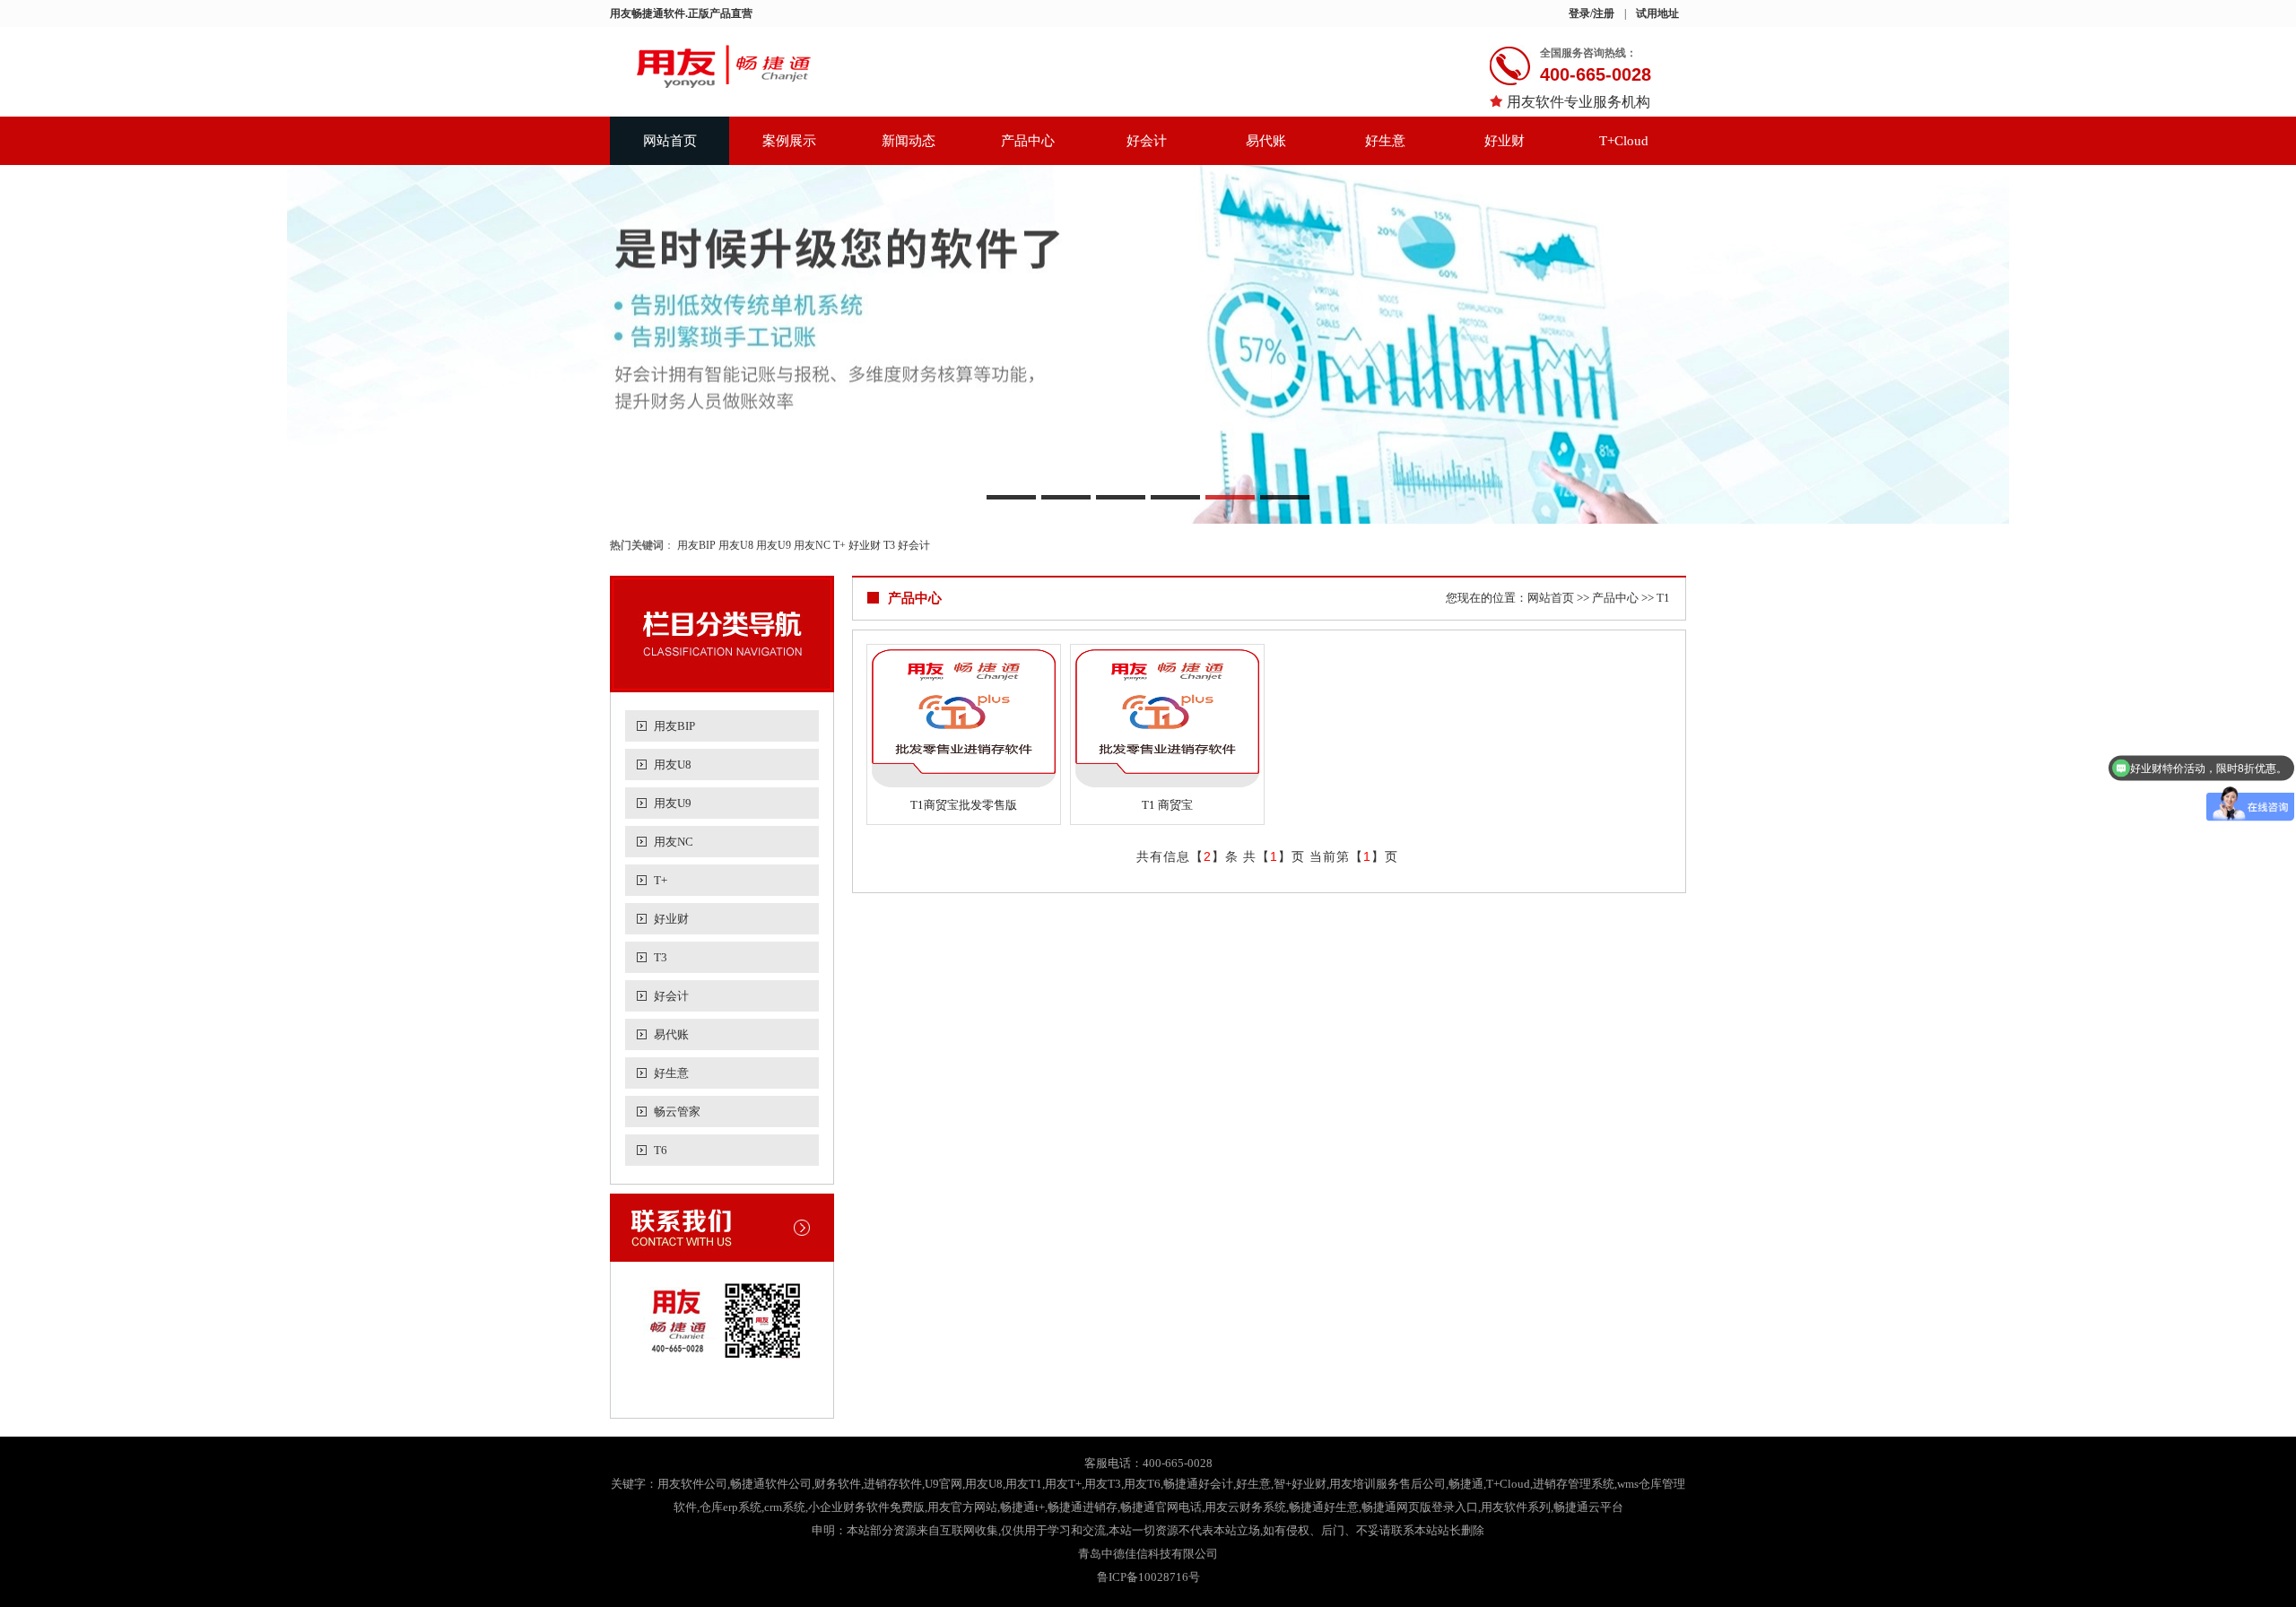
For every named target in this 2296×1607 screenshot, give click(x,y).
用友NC (812, 545)
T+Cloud (1624, 141)
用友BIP (696, 545)
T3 (889, 545)
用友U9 (774, 545)
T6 (661, 1150)
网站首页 (670, 141)
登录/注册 (1592, 13)
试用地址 (1657, 13)
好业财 (1505, 141)
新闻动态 (909, 141)
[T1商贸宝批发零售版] (964, 718)
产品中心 (1028, 141)
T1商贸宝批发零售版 (964, 805)
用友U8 (736, 545)
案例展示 (789, 141)
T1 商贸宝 (1167, 805)
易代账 (1266, 141)
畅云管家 (677, 1112)
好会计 (1147, 141)
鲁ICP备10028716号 (1148, 1577)
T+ (839, 545)
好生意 (1385, 141)
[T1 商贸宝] (1167, 718)
